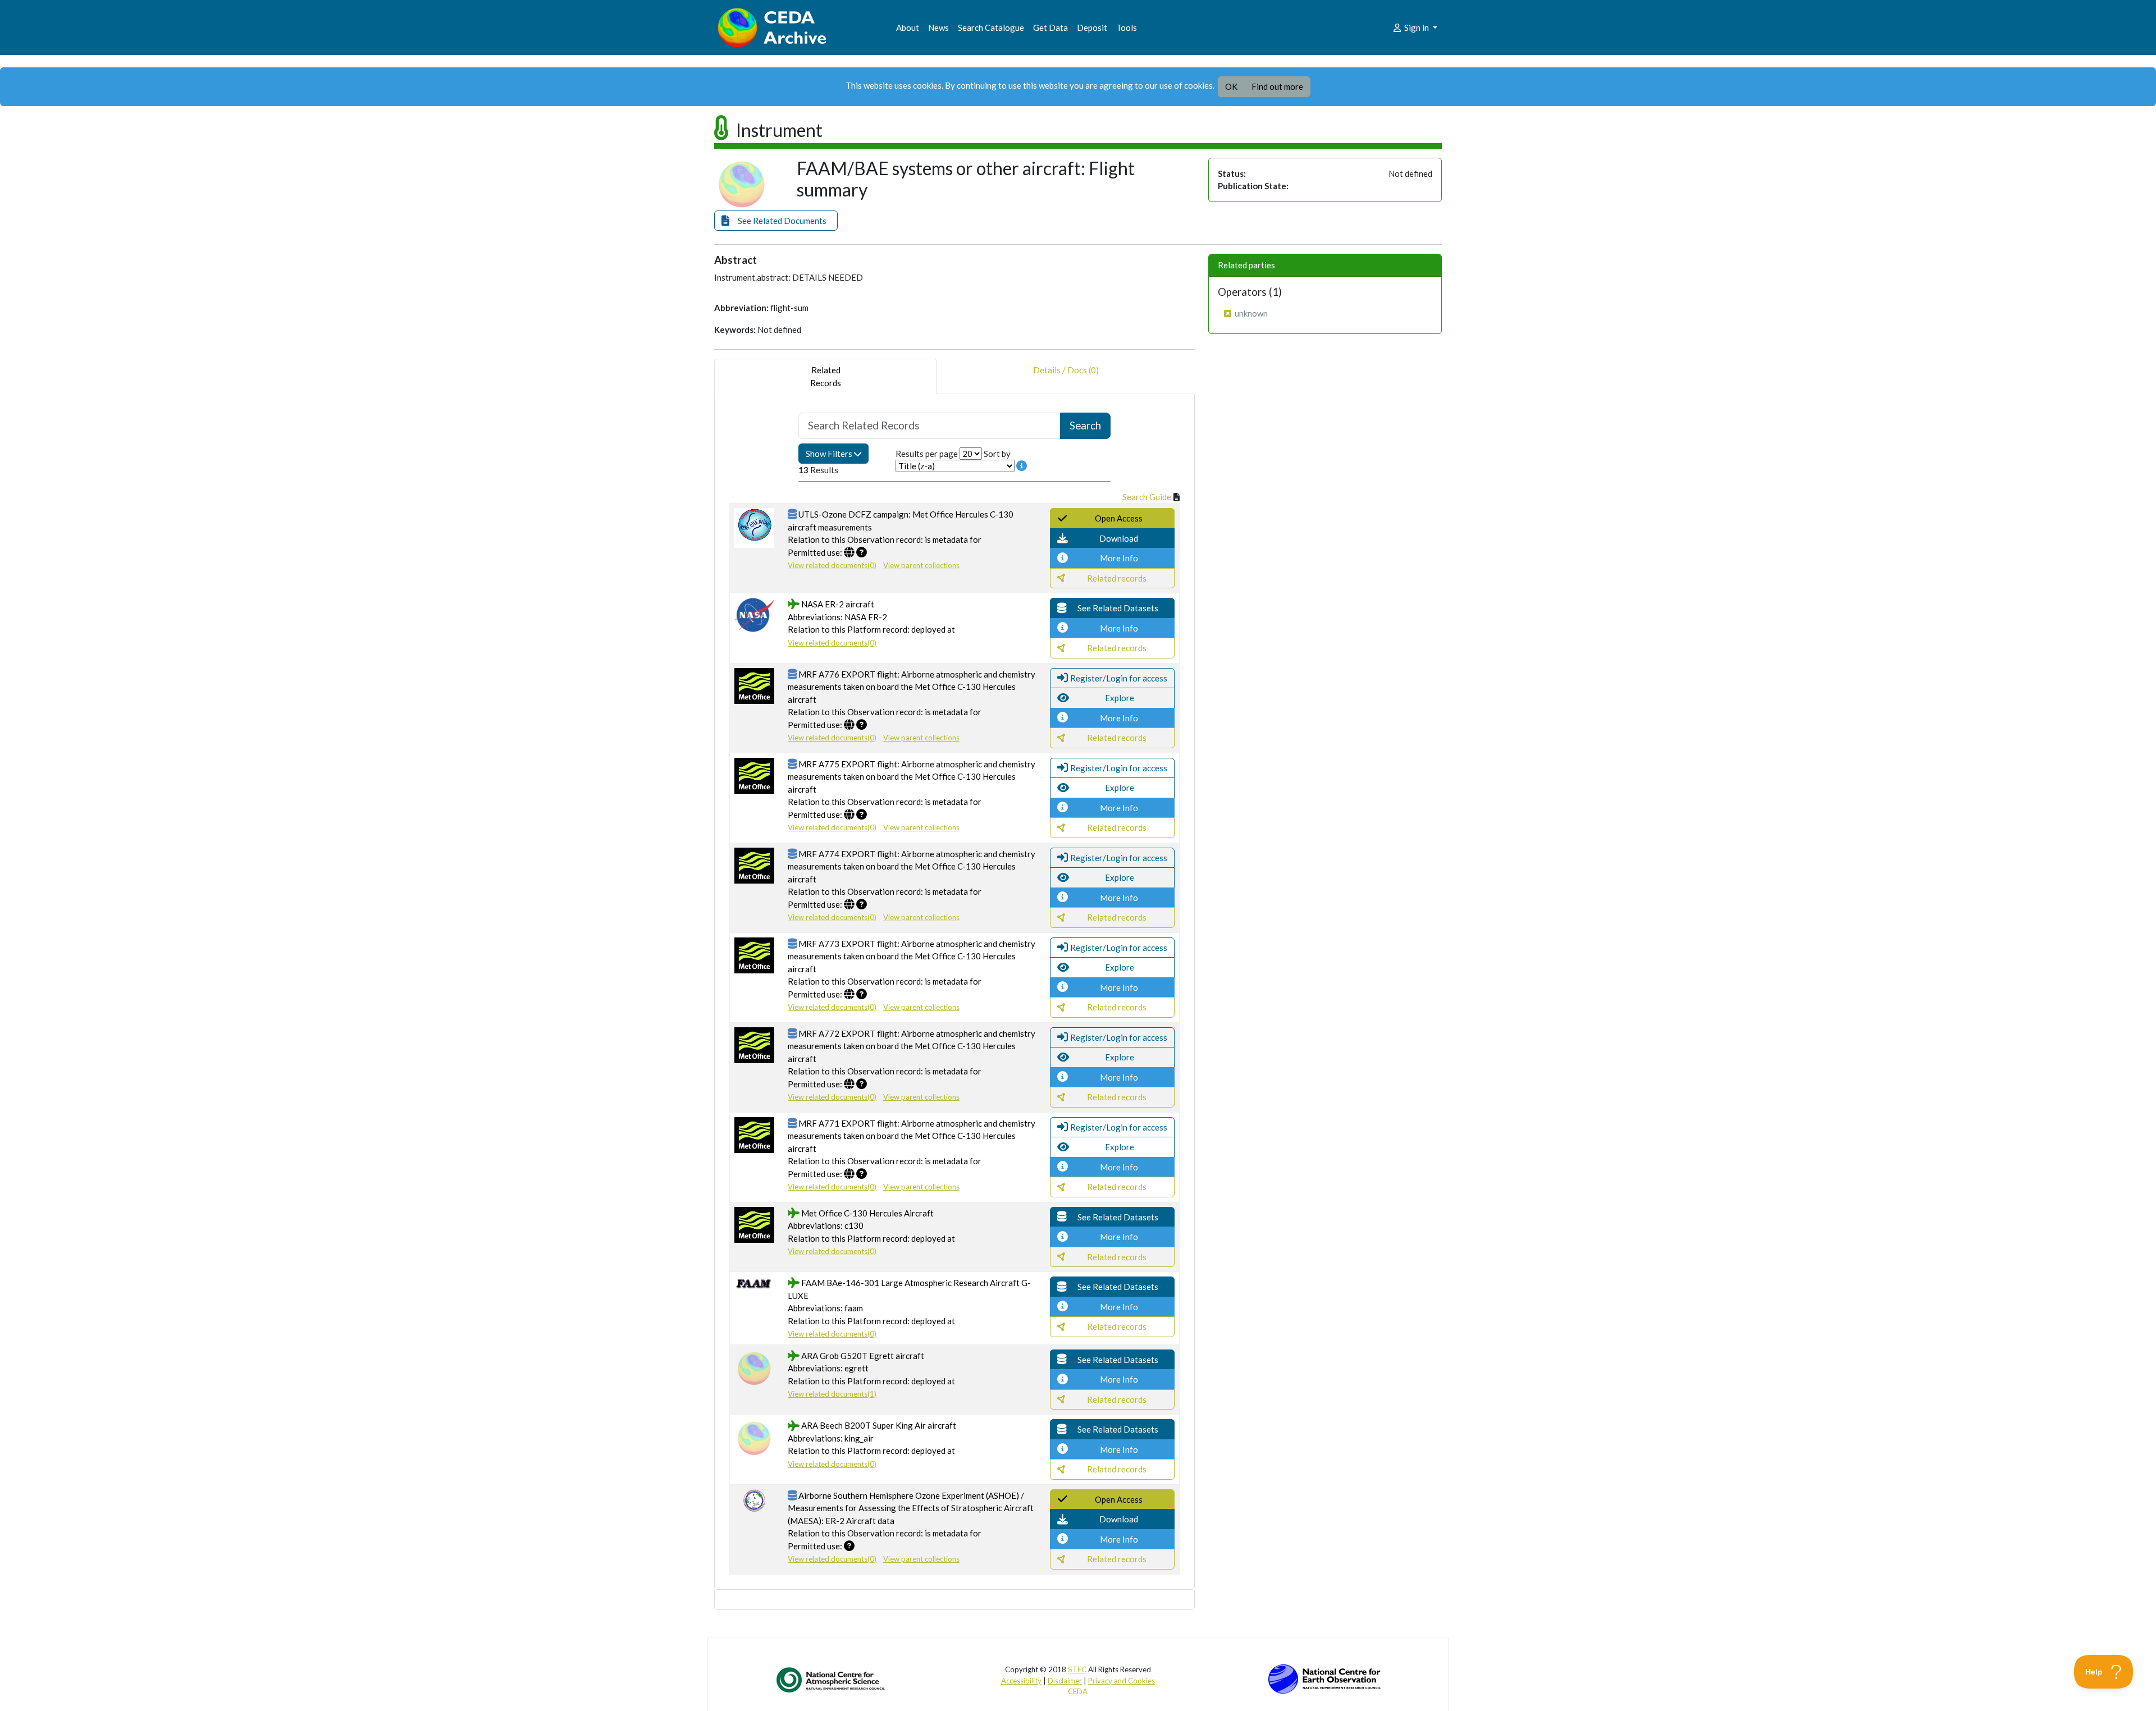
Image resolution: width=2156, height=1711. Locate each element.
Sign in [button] (1417, 28)
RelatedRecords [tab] (826, 376)
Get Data (1050, 28)
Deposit (1092, 28)
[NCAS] (832, 1680)
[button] (776, 221)
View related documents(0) (832, 565)
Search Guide (1147, 497)
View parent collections (921, 565)
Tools (1127, 28)
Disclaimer (1065, 1681)
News (938, 28)
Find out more (1277, 86)
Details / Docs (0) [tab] (1066, 370)
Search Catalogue (991, 28)
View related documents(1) (832, 1394)
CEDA (1078, 1691)
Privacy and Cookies (1122, 1681)
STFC (1077, 1669)
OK (1231, 86)
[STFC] (1324, 1678)
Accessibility (1021, 1681)
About (908, 28)
